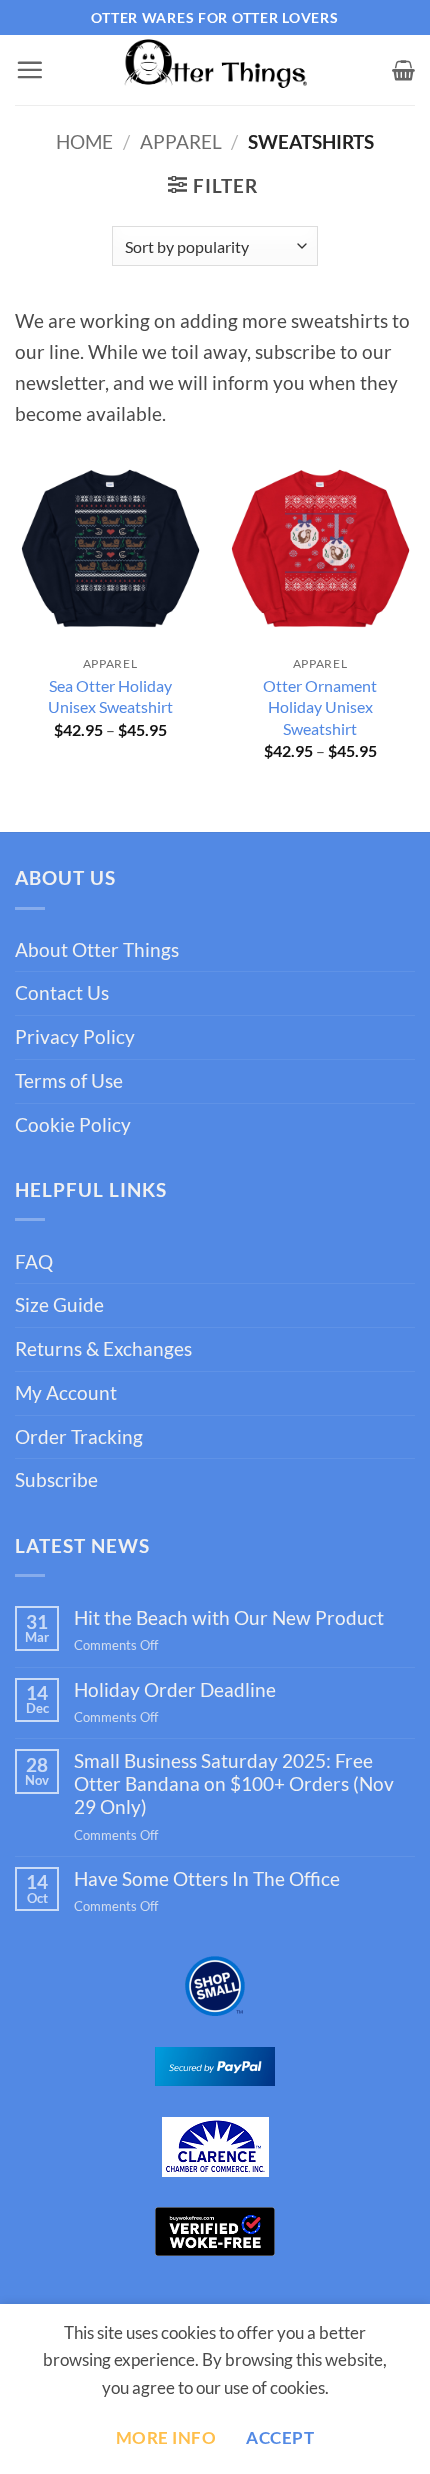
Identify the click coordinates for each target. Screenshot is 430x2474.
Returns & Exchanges (103, 1348)
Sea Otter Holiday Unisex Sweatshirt (110, 696)
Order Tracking (79, 1436)
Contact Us (62, 992)
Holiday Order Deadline (175, 1689)
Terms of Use (69, 1080)
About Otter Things (97, 949)
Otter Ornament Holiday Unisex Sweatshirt (320, 706)
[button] (29, 69)
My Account (66, 1392)
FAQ (34, 1261)
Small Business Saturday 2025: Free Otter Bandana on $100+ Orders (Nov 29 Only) (234, 1783)
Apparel (181, 141)
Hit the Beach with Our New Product (229, 1617)
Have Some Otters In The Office (207, 1878)
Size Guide (59, 1304)
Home (84, 141)
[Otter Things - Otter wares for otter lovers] (215, 70)
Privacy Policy (75, 1036)
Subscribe (56, 1479)
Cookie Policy (73, 1124)
